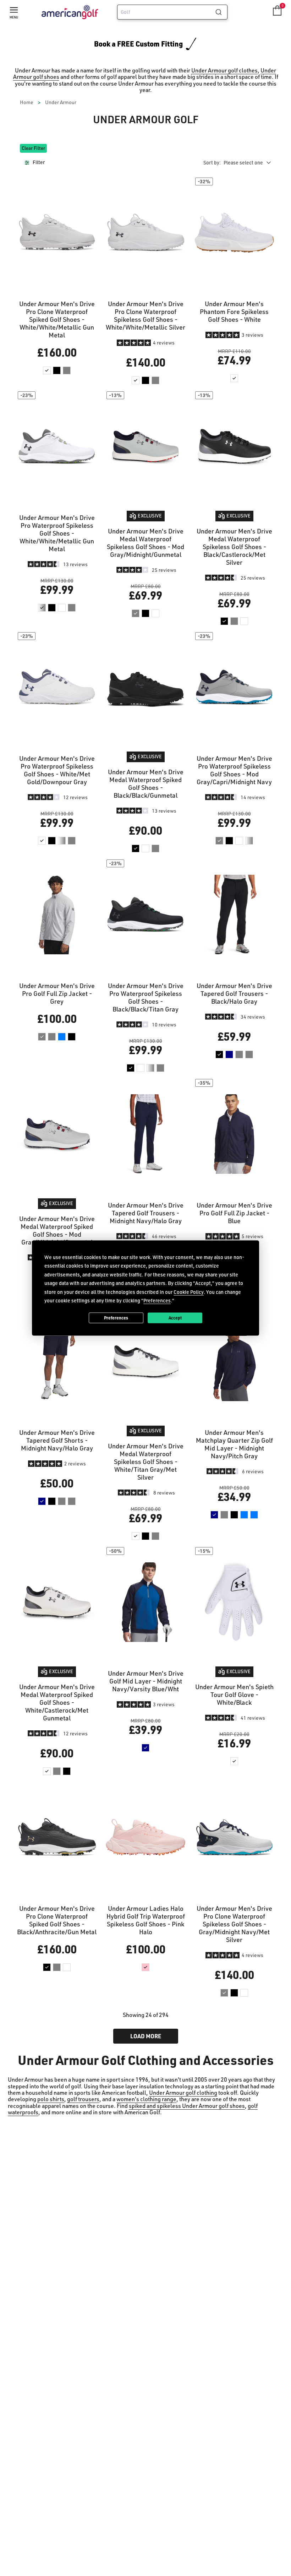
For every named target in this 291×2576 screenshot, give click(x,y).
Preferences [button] (157, 1300)
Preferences (116, 1318)
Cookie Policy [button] (189, 1292)
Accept (175, 1318)
